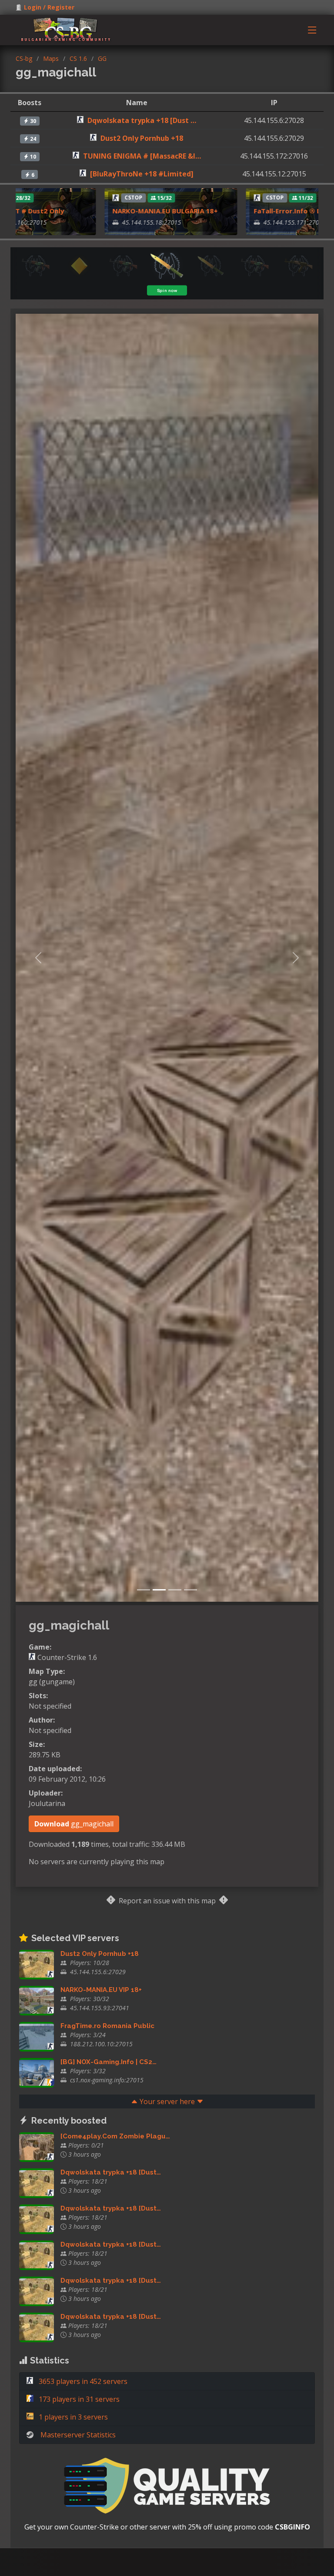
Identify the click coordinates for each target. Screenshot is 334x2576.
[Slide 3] (175, 1590)
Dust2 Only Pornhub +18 (142, 138)
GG (102, 58)
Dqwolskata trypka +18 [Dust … (142, 120)
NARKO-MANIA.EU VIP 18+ (101, 1990)
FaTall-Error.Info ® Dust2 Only (260, 211)
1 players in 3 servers (72, 2417)
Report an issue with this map (167, 1901)
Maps (51, 58)
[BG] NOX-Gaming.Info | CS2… (109, 2062)
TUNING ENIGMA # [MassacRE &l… (142, 156)
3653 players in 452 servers (82, 2381)
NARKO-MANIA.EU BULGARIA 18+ (122, 211)
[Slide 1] (144, 1590)
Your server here (167, 2101)
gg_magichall (74, 1824)
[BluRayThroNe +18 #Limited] (142, 174)
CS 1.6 (78, 58)
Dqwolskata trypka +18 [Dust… (111, 2172)
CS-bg (24, 58)
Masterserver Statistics (78, 2435)
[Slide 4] (190, 1590)
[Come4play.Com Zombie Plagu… (115, 2136)
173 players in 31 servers (78, 2399)
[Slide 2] (159, 1590)
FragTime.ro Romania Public (107, 2026)
